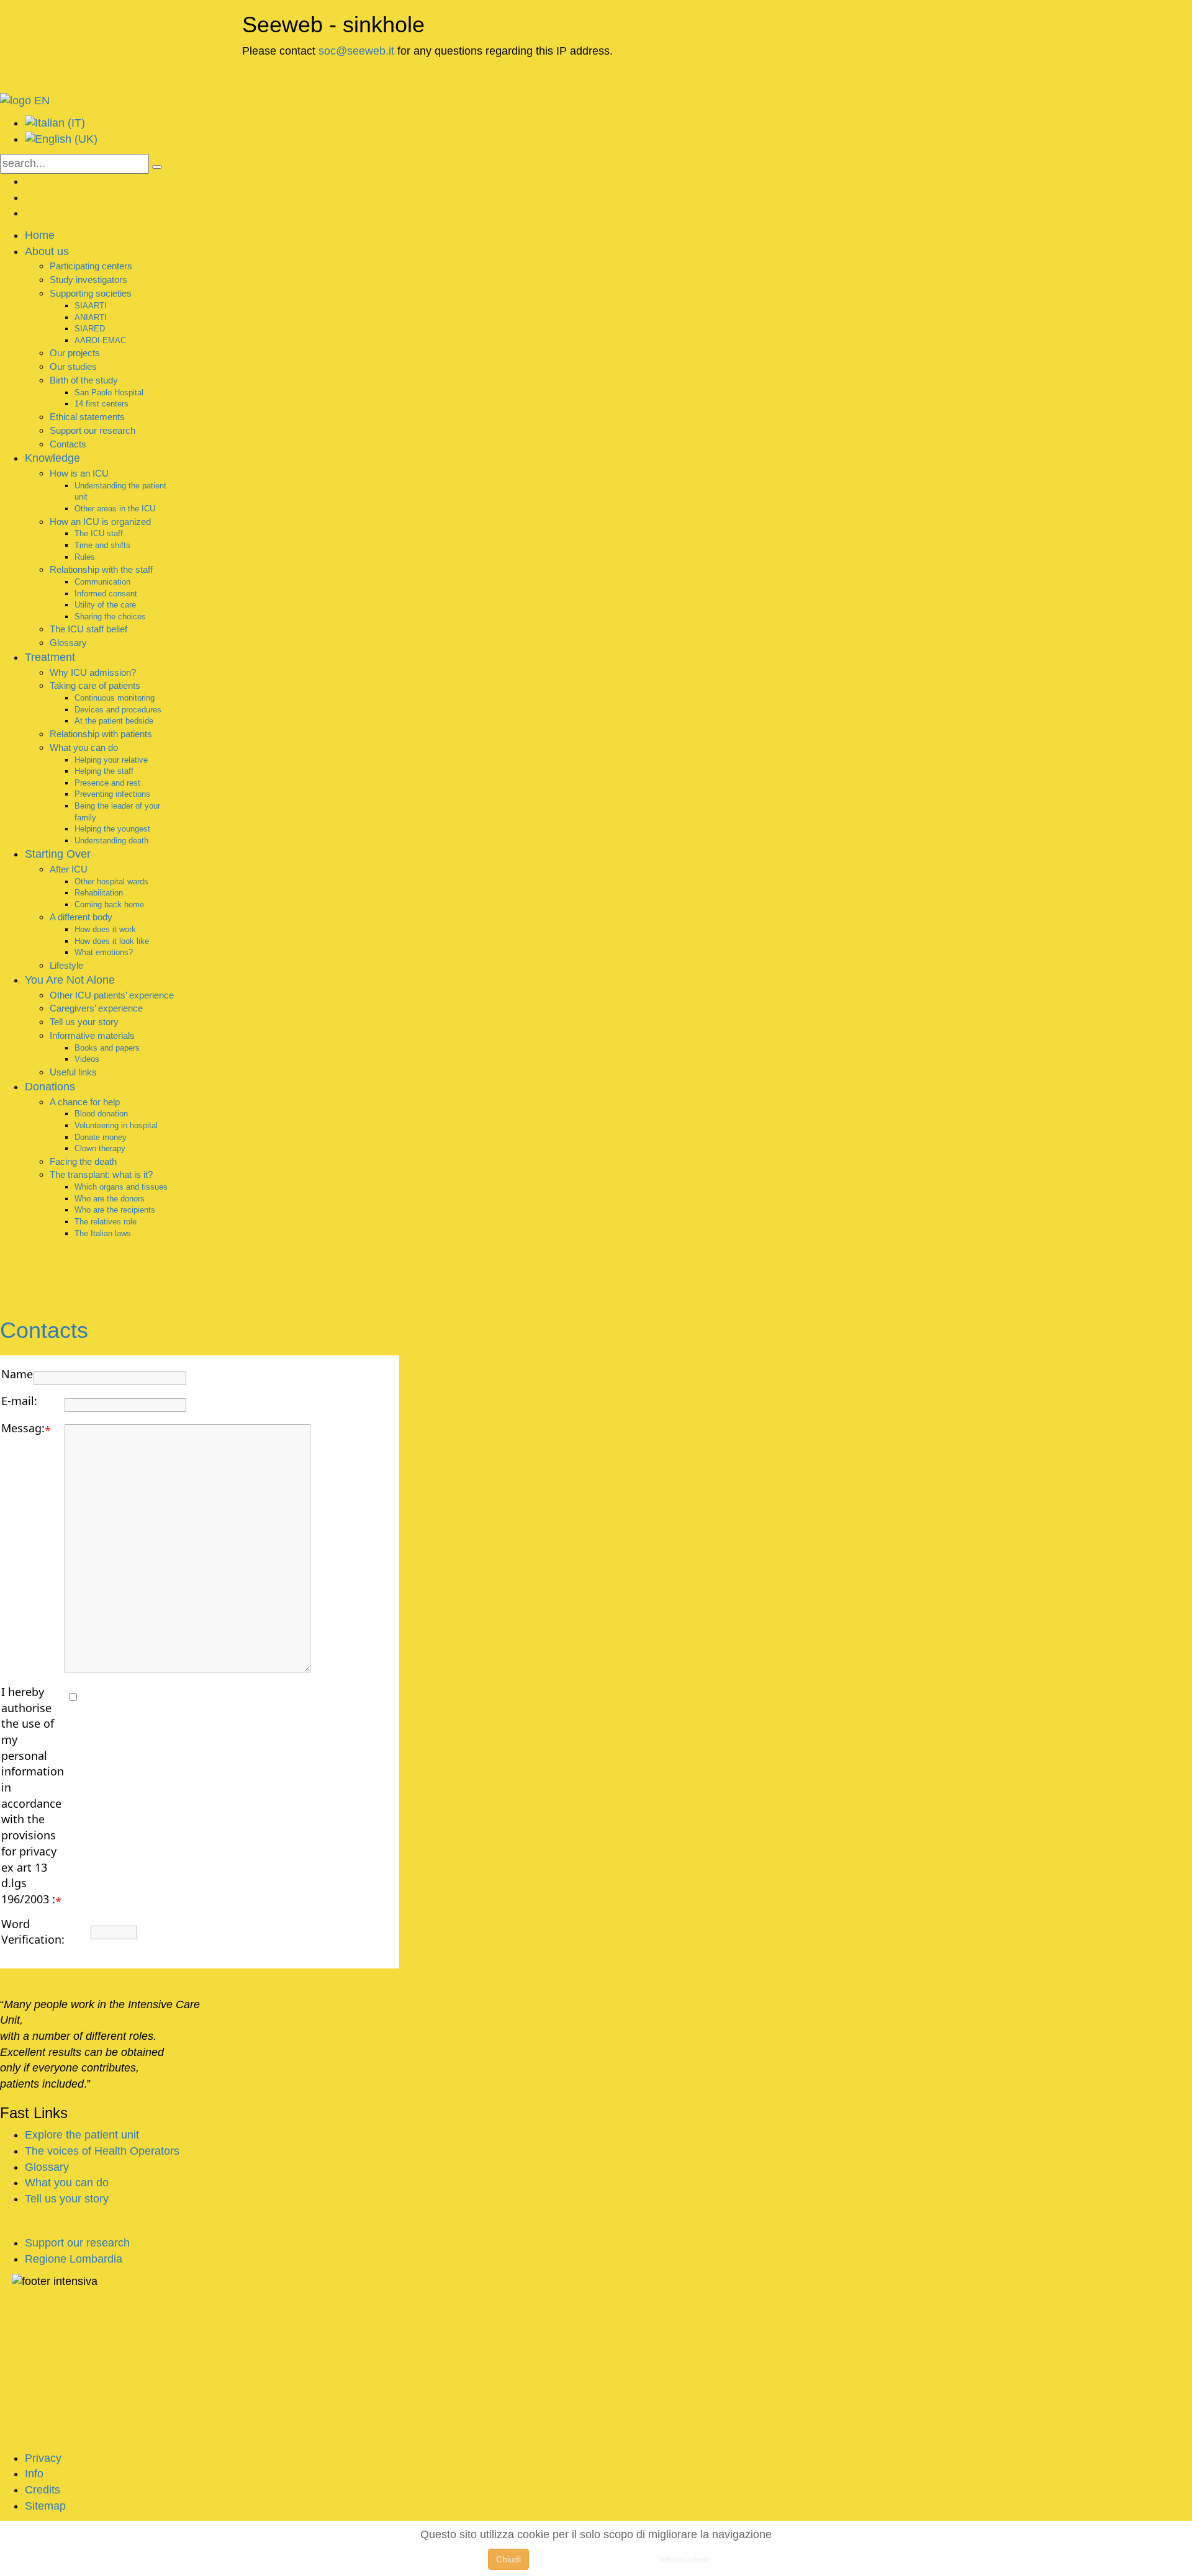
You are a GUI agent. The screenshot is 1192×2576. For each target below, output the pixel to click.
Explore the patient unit (82, 2135)
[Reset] (157, 167)
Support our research (77, 2243)
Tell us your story (67, 2199)
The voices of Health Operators (102, 2151)
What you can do (67, 2183)
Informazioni (684, 2559)
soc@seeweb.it (356, 51)
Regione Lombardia (74, 2259)
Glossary (47, 2167)
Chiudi (508, 2559)
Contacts (44, 1330)
